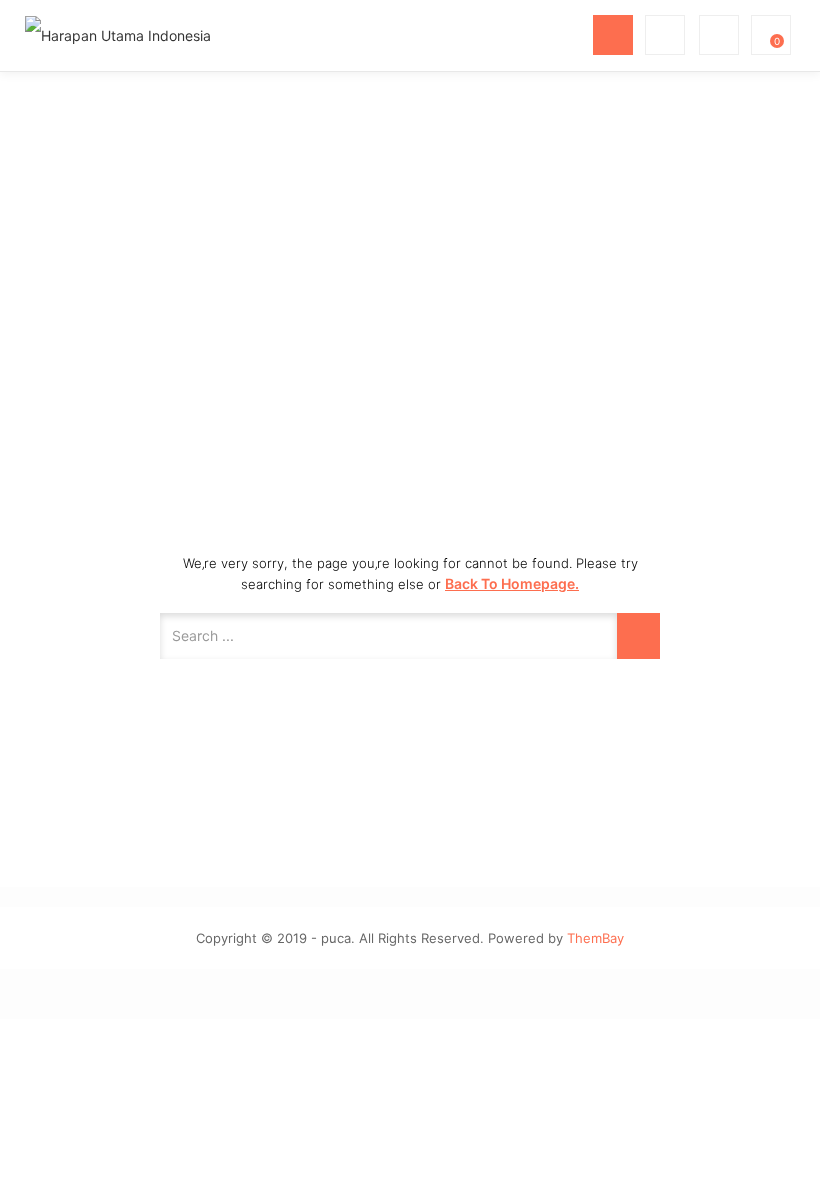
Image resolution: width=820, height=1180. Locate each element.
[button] (769, 34)
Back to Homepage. (512, 583)
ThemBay (595, 938)
